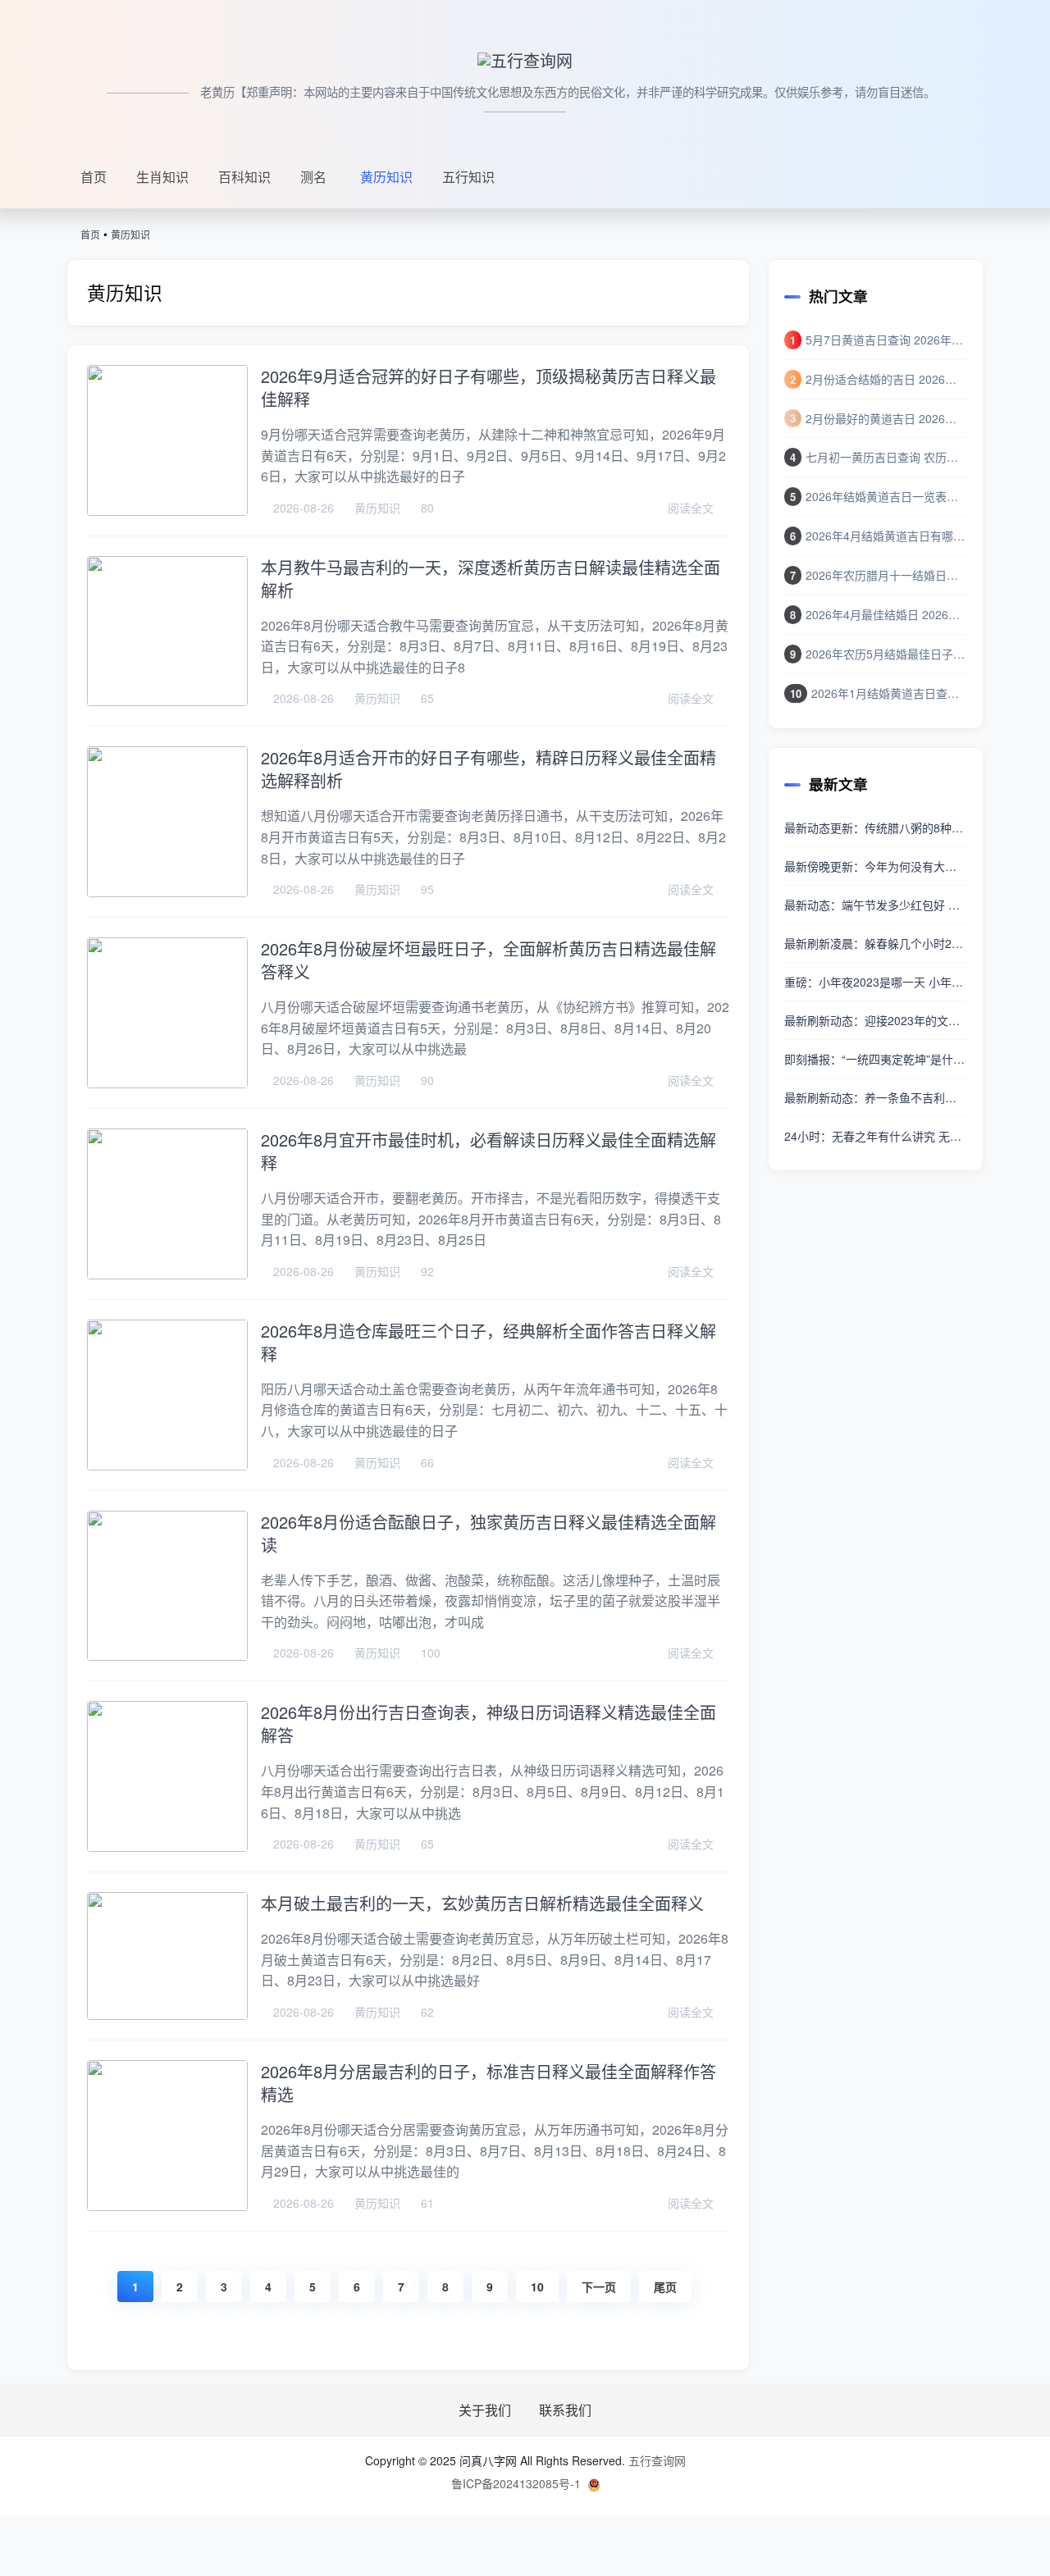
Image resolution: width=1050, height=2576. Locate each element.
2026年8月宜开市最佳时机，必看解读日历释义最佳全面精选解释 (488, 1151)
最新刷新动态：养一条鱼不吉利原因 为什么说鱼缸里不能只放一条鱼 (876, 1097)
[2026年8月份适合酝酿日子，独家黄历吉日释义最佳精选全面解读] (167, 1586)
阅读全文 (692, 508)
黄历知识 (386, 177)
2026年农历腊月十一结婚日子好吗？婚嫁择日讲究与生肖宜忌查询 (886, 575)
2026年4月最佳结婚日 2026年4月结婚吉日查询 (886, 614)
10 (537, 2286)
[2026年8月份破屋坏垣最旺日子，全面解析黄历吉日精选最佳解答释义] (167, 1013)
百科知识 (244, 177)
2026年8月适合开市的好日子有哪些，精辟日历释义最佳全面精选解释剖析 (488, 769)
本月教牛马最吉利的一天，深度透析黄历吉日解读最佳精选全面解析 (491, 579)
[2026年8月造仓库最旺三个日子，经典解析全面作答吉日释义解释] (167, 1395)
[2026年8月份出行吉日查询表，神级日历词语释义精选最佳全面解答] (167, 1776)
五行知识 (468, 177)
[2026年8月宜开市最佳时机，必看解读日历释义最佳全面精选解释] (167, 1204)
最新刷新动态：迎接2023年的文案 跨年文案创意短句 (876, 1020)
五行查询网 (657, 2460)
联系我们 (565, 2411)
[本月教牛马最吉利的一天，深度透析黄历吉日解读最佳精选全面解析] (167, 631)
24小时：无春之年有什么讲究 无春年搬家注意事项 (876, 1136)
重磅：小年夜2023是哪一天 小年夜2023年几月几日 (876, 982)
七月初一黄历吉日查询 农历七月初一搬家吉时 (886, 457)
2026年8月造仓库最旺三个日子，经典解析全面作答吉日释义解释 (488, 1342)
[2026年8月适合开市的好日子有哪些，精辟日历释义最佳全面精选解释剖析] (167, 822)
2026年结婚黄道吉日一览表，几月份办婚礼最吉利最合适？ (886, 496)
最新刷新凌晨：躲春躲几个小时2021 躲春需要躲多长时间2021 (876, 943)
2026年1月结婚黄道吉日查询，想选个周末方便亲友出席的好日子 (889, 693)
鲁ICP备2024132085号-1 (516, 2483)
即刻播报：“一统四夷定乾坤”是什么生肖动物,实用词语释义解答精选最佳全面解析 (876, 1059)
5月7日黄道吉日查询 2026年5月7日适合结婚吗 (886, 340)
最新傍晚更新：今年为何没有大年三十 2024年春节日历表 (876, 866)
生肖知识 (162, 177)
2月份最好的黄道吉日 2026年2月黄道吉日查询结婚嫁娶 (886, 418)
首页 (94, 177)
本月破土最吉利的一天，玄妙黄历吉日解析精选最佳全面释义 (482, 1903)
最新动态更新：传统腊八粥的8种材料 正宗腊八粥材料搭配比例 (876, 828)
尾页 (665, 2286)
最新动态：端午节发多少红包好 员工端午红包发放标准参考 (876, 905)
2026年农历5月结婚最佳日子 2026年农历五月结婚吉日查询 (886, 654)
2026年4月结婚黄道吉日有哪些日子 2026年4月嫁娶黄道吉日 (886, 536)
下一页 (599, 2286)
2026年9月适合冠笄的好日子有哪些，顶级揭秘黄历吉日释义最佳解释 (488, 388)
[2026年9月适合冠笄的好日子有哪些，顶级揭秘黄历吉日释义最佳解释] (167, 440)
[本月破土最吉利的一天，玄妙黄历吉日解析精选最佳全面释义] (167, 1956)
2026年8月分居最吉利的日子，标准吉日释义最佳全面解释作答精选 (488, 2083)
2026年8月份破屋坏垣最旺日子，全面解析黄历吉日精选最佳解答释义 (488, 960)
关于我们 (486, 2411)
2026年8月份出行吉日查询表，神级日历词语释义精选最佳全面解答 (488, 1723)
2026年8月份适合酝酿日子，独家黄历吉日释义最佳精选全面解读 (488, 1533)
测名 (313, 177)
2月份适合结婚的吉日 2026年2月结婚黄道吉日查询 (886, 379)
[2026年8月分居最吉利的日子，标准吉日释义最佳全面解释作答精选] (167, 2136)
